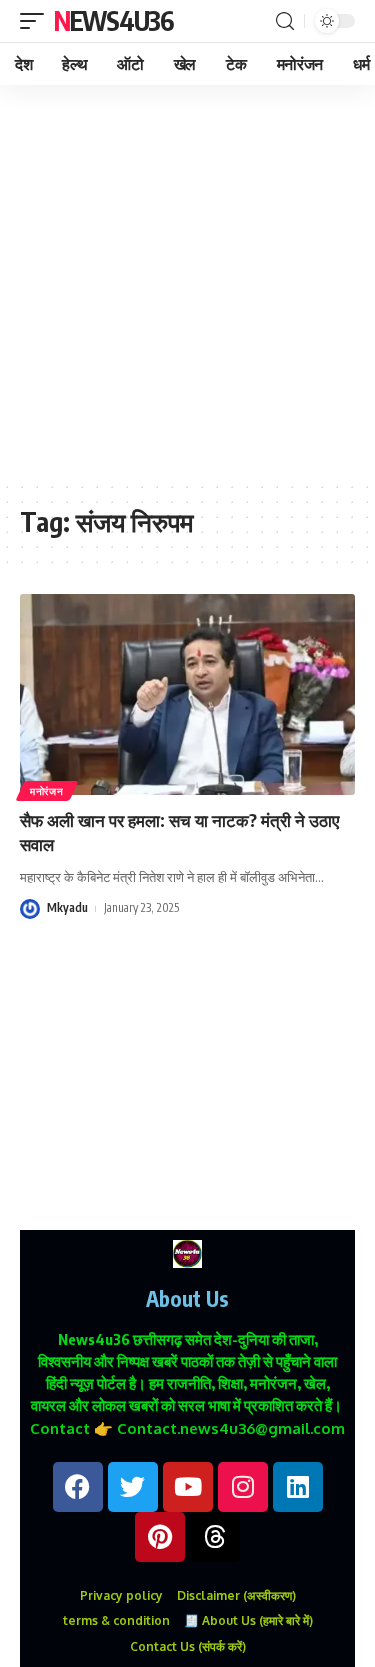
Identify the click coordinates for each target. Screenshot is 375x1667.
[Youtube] (188, 1487)
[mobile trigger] (37, 21)
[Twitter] (133, 1487)
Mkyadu (67, 907)
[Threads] (215, 1537)
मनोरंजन (47, 791)
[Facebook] (78, 1487)
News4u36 (113, 20)
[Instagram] (243, 1487)
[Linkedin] (298, 1487)
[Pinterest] (160, 1537)
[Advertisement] (187, 282)
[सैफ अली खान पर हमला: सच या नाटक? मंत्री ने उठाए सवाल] (187, 694)
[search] (285, 21)
